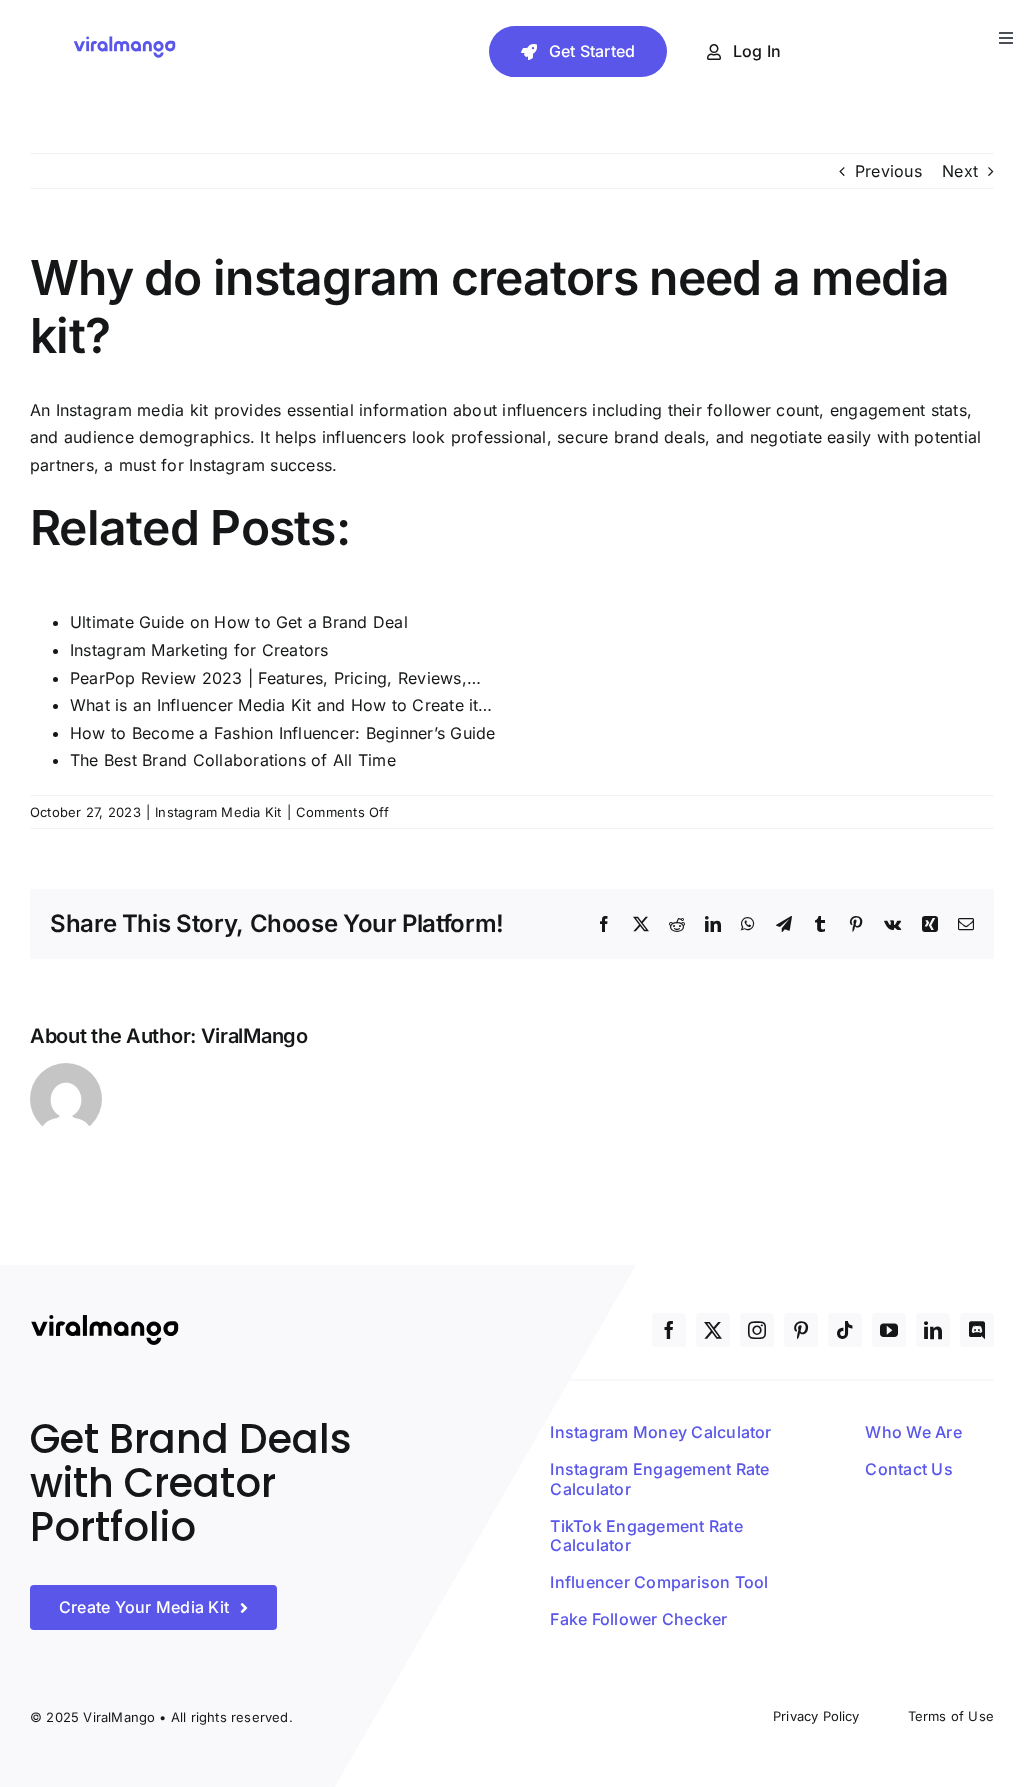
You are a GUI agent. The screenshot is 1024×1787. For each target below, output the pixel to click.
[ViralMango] (124, 41)
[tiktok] (845, 1330)
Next (960, 171)
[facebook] (669, 1330)
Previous (888, 171)
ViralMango (254, 1036)
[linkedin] (933, 1330)
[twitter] (713, 1330)
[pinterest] (801, 1330)
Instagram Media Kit (218, 812)
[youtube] (889, 1330)
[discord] (977, 1330)
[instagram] (757, 1330)
